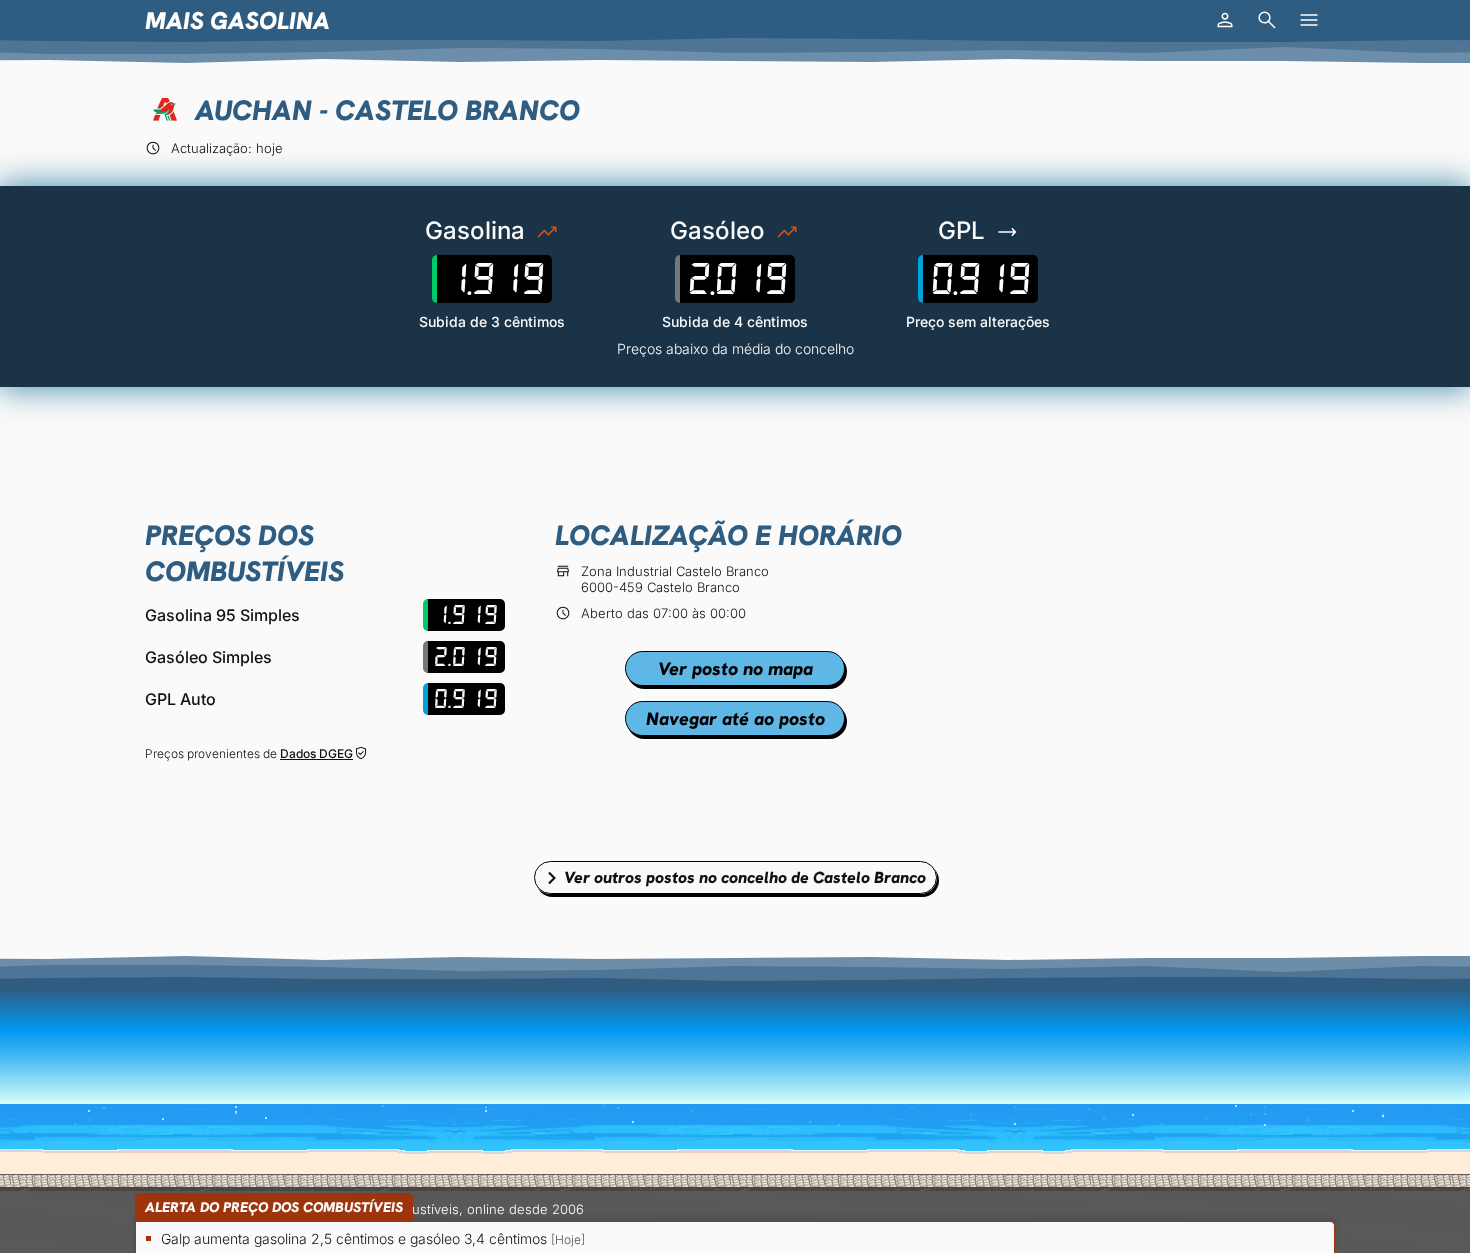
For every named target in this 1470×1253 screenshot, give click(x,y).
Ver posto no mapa (735, 668)
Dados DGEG (316, 753)
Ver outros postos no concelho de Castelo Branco (745, 877)
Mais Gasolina (237, 20)
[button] (1225, 20)
